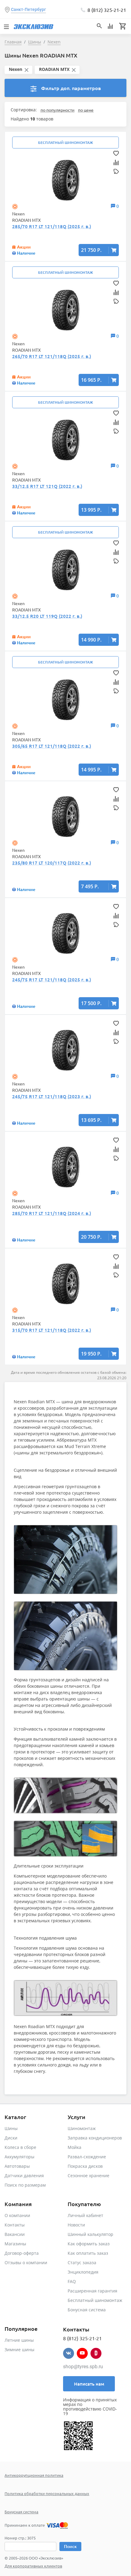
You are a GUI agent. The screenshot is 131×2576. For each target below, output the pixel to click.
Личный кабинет (85, 2215)
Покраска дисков (85, 2166)
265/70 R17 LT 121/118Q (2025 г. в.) (52, 356)
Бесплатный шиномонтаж (95, 2300)
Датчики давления (24, 2176)
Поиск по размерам (25, 2185)
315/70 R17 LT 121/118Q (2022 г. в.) (52, 1330)
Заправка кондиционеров (95, 2138)
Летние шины (19, 2340)
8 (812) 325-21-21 (107, 10)
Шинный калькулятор (90, 2234)
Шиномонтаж (82, 2128)
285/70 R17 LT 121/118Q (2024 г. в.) (52, 1213)
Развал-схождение (87, 2157)
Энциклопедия (83, 2272)
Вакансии (15, 2234)
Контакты (15, 2225)
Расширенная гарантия (92, 2291)
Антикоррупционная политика (34, 2475)
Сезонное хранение (89, 2176)
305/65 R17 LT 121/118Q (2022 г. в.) (52, 746)
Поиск (70, 2546)
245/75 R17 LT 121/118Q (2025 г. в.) (52, 980)
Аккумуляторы (19, 2157)
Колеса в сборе (20, 2147)
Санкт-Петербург (28, 9)
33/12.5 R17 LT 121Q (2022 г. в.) (47, 486)
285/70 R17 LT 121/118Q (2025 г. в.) (52, 226)
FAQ (72, 2281)
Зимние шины (19, 2350)
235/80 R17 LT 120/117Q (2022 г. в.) (52, 863)
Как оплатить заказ (88, 2253)
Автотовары (17, 2166)
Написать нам (89, 2384)
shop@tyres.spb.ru (83, 2367)
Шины (11, 2128)
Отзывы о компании (26, 2263)
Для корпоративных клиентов (33, 2566)
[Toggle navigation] (6, 26)
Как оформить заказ (89, 2244)
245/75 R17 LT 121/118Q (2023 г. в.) (52, 1096)
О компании (17, 2215)
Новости (76, 2225)
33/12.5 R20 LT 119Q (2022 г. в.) (47, 616)
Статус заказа (82, 2263)
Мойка (74, 2147)
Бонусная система (87, 2310)
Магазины (15, 2244)
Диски (11, 2138)
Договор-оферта (22, 2253)
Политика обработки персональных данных (47, 2493)
